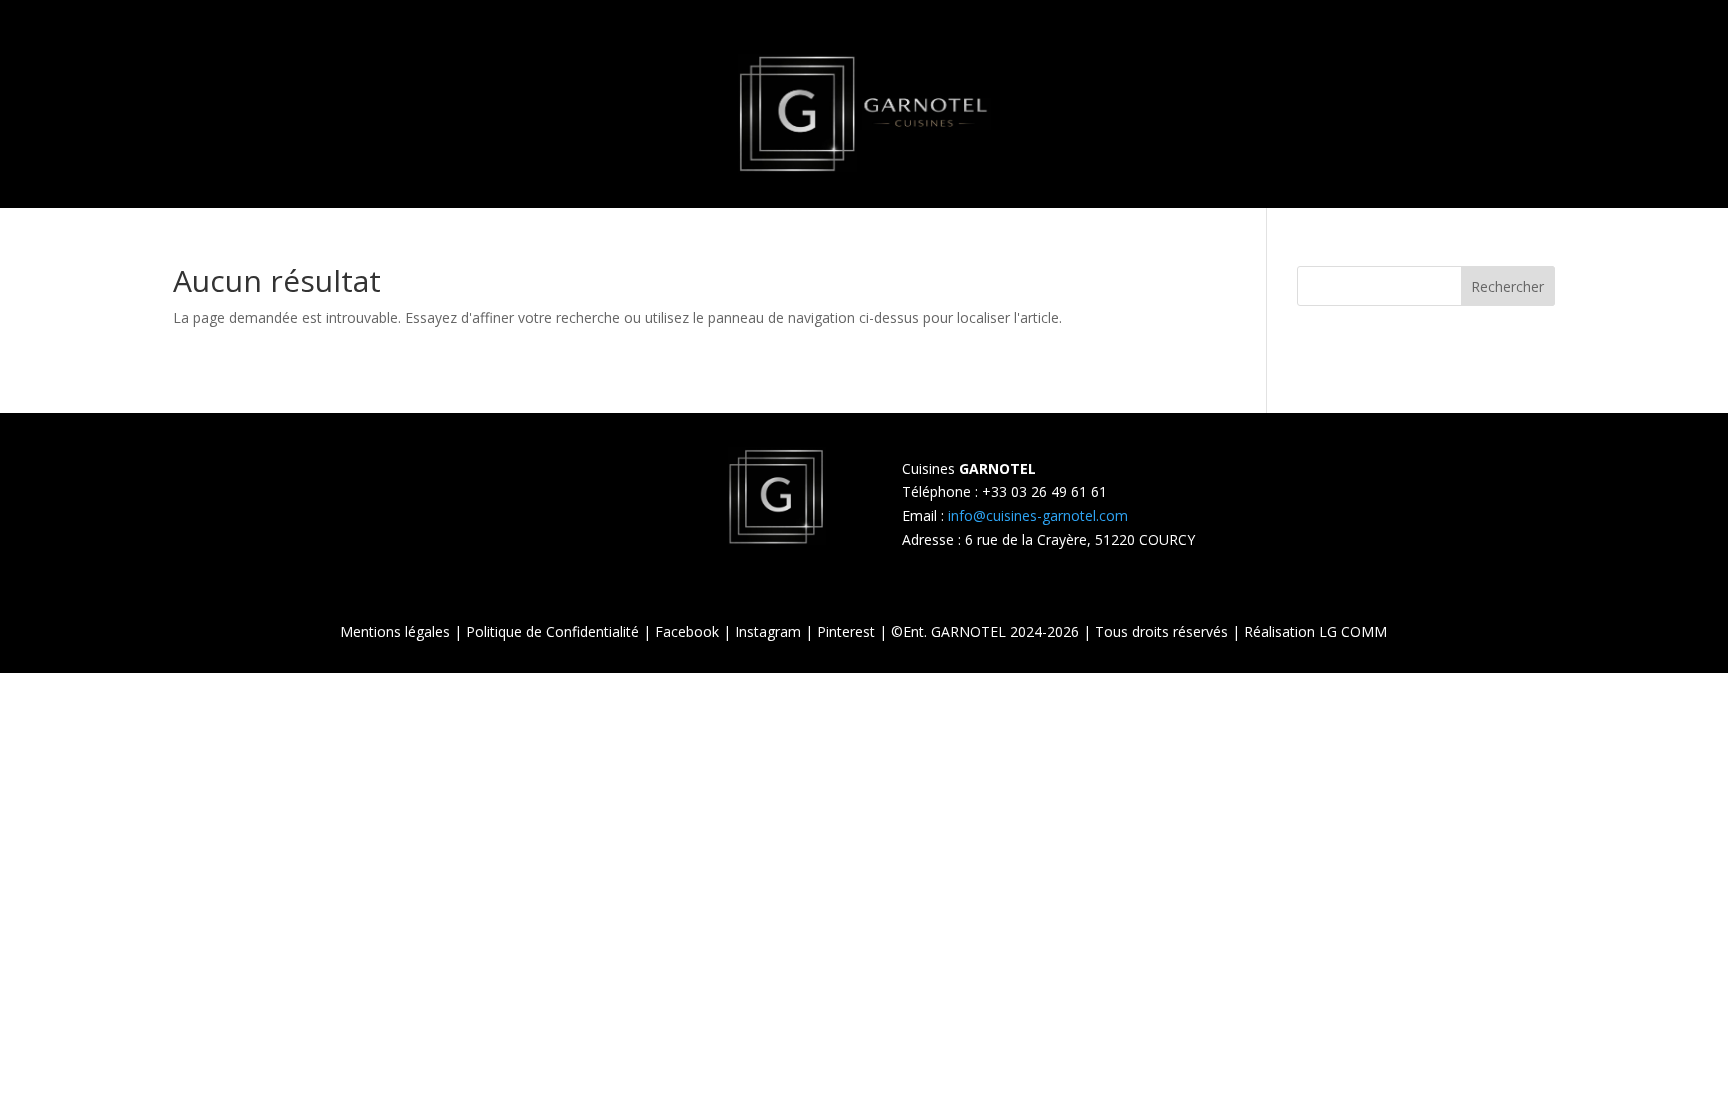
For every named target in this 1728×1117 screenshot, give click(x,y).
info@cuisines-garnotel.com (1038, 515)
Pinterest (846, 631)
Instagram (768, 631)
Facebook (687, 631)
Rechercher (1507, 286)
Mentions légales (395, 631)
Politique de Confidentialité (552, 631)
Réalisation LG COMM (1315, 631)
